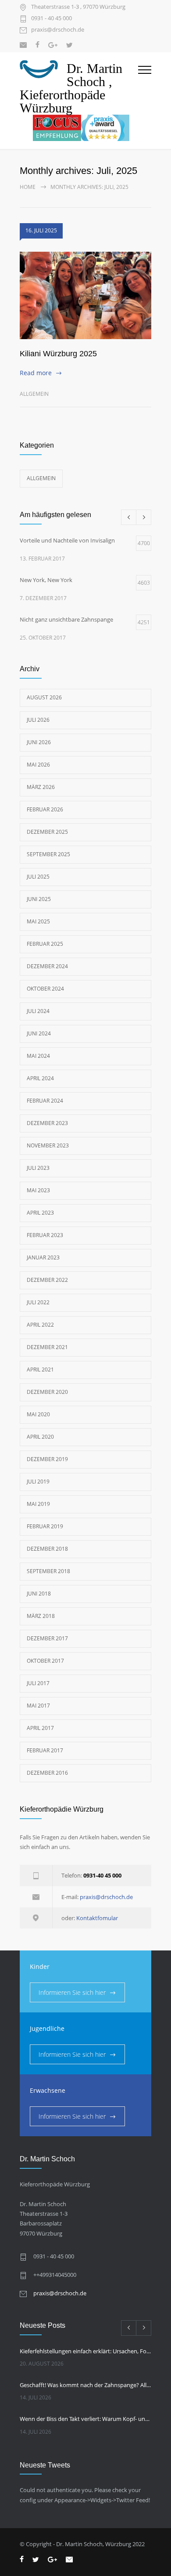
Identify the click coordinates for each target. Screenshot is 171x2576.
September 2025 (48, 854)
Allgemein (34, 394)
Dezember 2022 (47, 1280)
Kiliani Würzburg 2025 (58, 354)
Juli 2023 (38, 1168)
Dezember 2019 (47, 1459)
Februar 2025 (45, 944)
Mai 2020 (38, 1414)
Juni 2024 (39, 1033)
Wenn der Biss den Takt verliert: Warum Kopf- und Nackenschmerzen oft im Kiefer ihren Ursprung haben (85, 2419)
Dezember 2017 (47, 1638)
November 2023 (48, 1145)
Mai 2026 (38, 765)
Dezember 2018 (47, 1549)
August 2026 (44, 697)
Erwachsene (48, 2090)
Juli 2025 (38, 877)
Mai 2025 (38, 921)
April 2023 (40, 1213)
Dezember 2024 (47, 966)
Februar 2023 (45, 1235)
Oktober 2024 (45, 989)
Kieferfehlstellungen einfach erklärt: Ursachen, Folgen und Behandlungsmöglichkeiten (85, 2351)
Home (28, 187)
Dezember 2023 (47, 1123)
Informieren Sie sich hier (72, 1992)
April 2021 (40, 1369)
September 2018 (48, 1571)
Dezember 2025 (47, 832)
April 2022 (40, 1325)
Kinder (40, 1966)
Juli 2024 (38, 1011)
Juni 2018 (39, 1594)
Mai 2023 (38, 1190)
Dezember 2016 (47, 1773)
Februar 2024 (45, 1101)
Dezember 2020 (47, 1392)
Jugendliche (47, 2028)
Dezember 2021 (47, 1347)
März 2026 (41, 787)
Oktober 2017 (45, 1661)
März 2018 (41, 1616)
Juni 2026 (39, 742)
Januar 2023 (43, 1257)
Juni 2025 (39, 899)
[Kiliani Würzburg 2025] (85, 296)
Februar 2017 (45, 1750)
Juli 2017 (38, 1683)
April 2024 (40, 1078)
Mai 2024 (38, 1056)
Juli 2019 (38, 1482)
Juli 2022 (38, 1302)
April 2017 (40, 1728)
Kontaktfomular (97, 1918)
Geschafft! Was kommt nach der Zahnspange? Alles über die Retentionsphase (85, 2385)
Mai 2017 (38, 1706)
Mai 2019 (38, 1504)
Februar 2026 (45, 809)
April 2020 (40, 1437)
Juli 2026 (38, 720)
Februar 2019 (45, 1526)
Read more (36, 373)
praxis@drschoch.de (58, 30)
